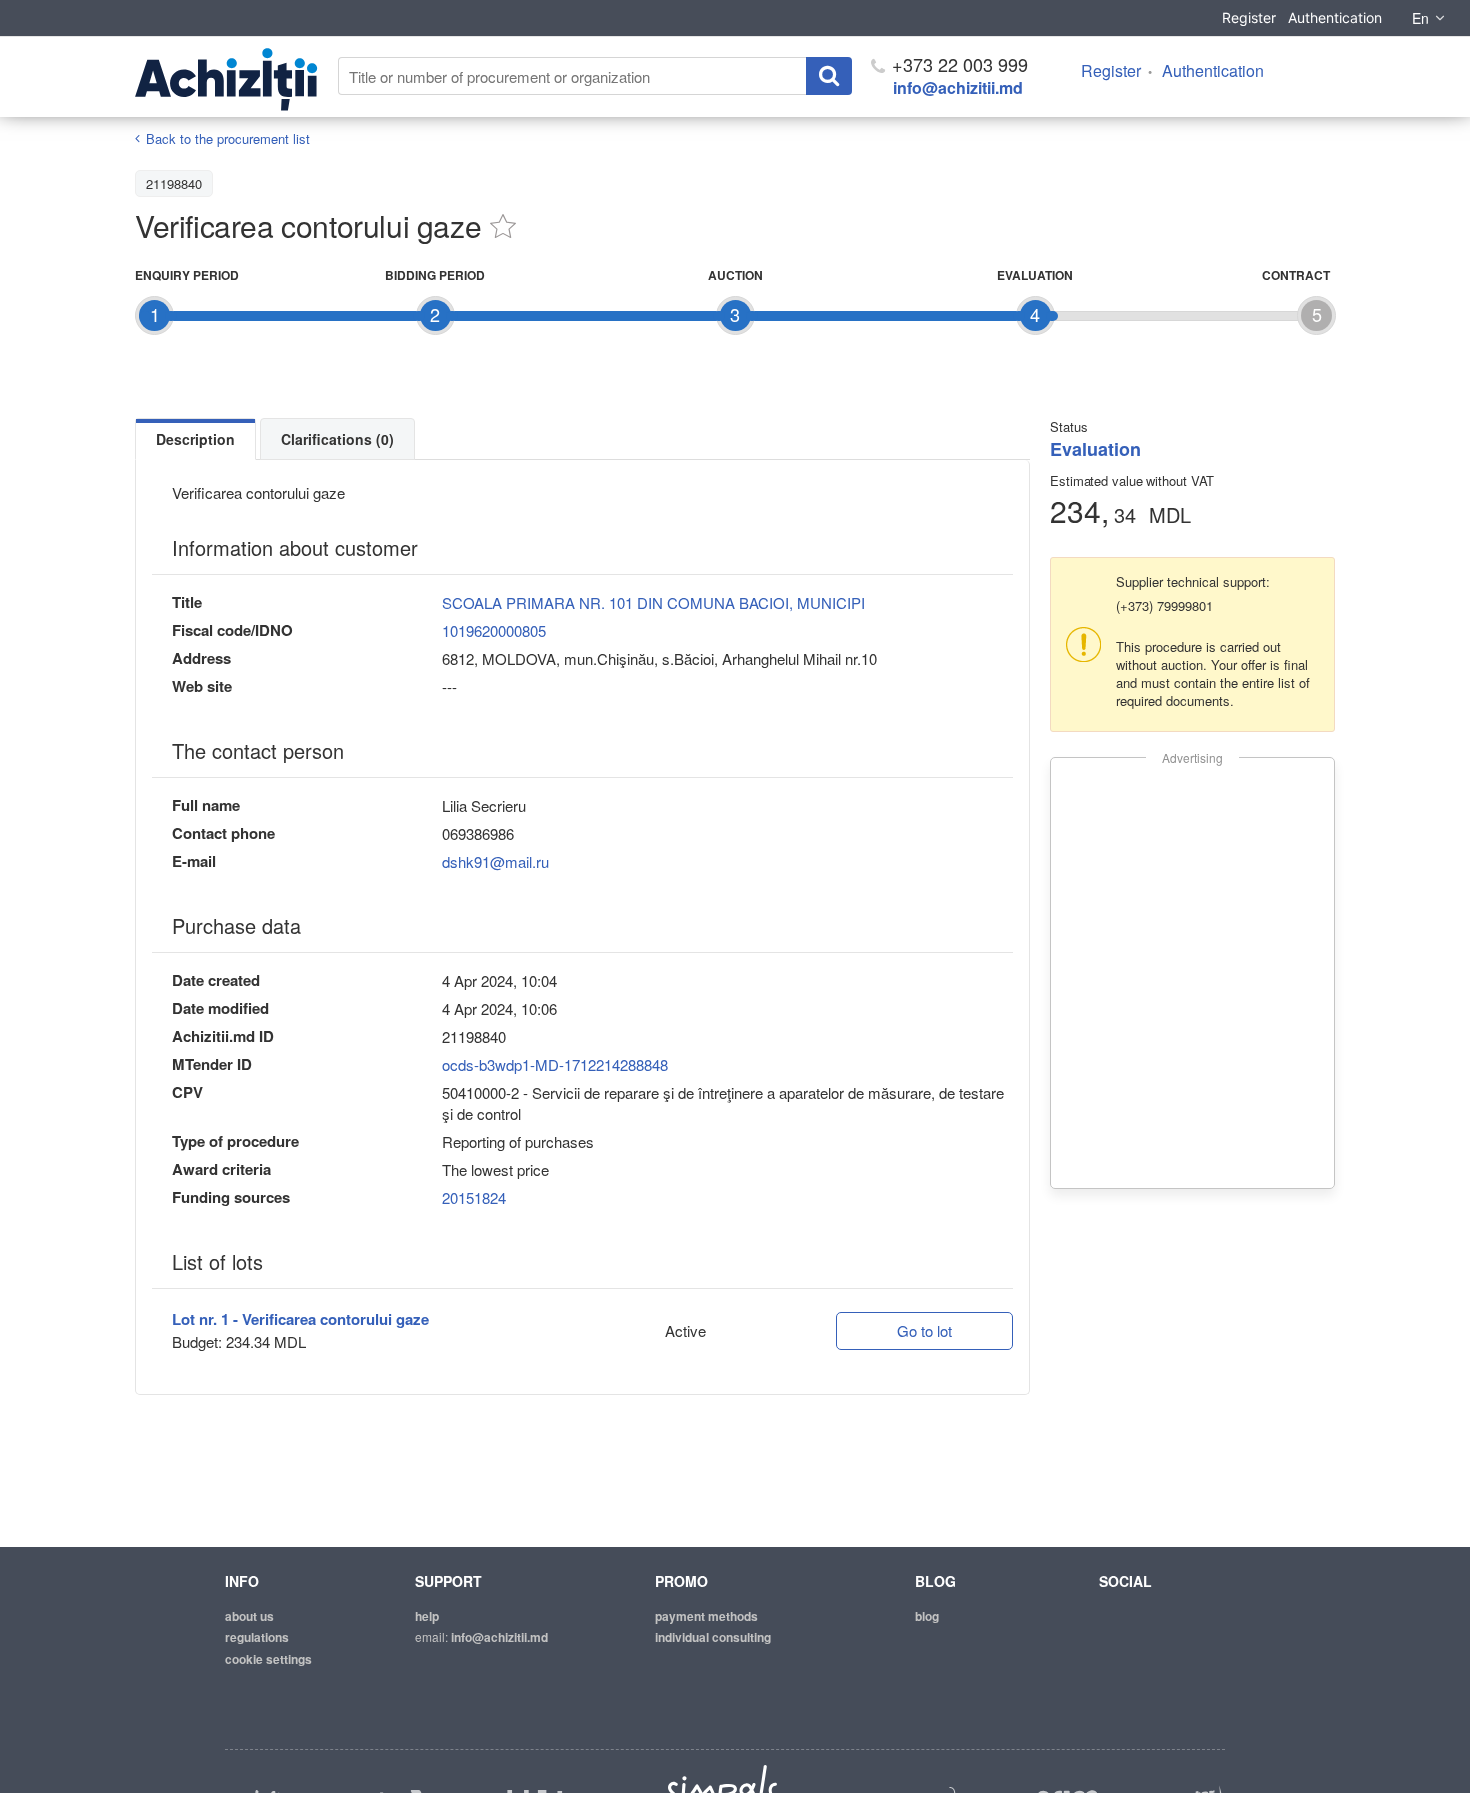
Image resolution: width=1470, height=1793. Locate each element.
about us (249, 1616)
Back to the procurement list (228, 138)
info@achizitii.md (958, 87)
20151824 (474, 1197)
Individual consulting (713, 1637)
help (427, 1616)
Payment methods (706, 1616)
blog (927, 1616)
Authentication (1335, 17)
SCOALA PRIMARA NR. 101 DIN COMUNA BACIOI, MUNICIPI (653, 602)
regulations (257, 1637)
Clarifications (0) (337, 439)
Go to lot (924, 1330)
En (1420, 18)
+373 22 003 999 (957, 64)
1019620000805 (494, 630)
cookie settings (268, 1659)
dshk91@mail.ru (495, 861)
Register (1249, 17)
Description (195, 439)
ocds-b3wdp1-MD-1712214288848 (555, 1064)
